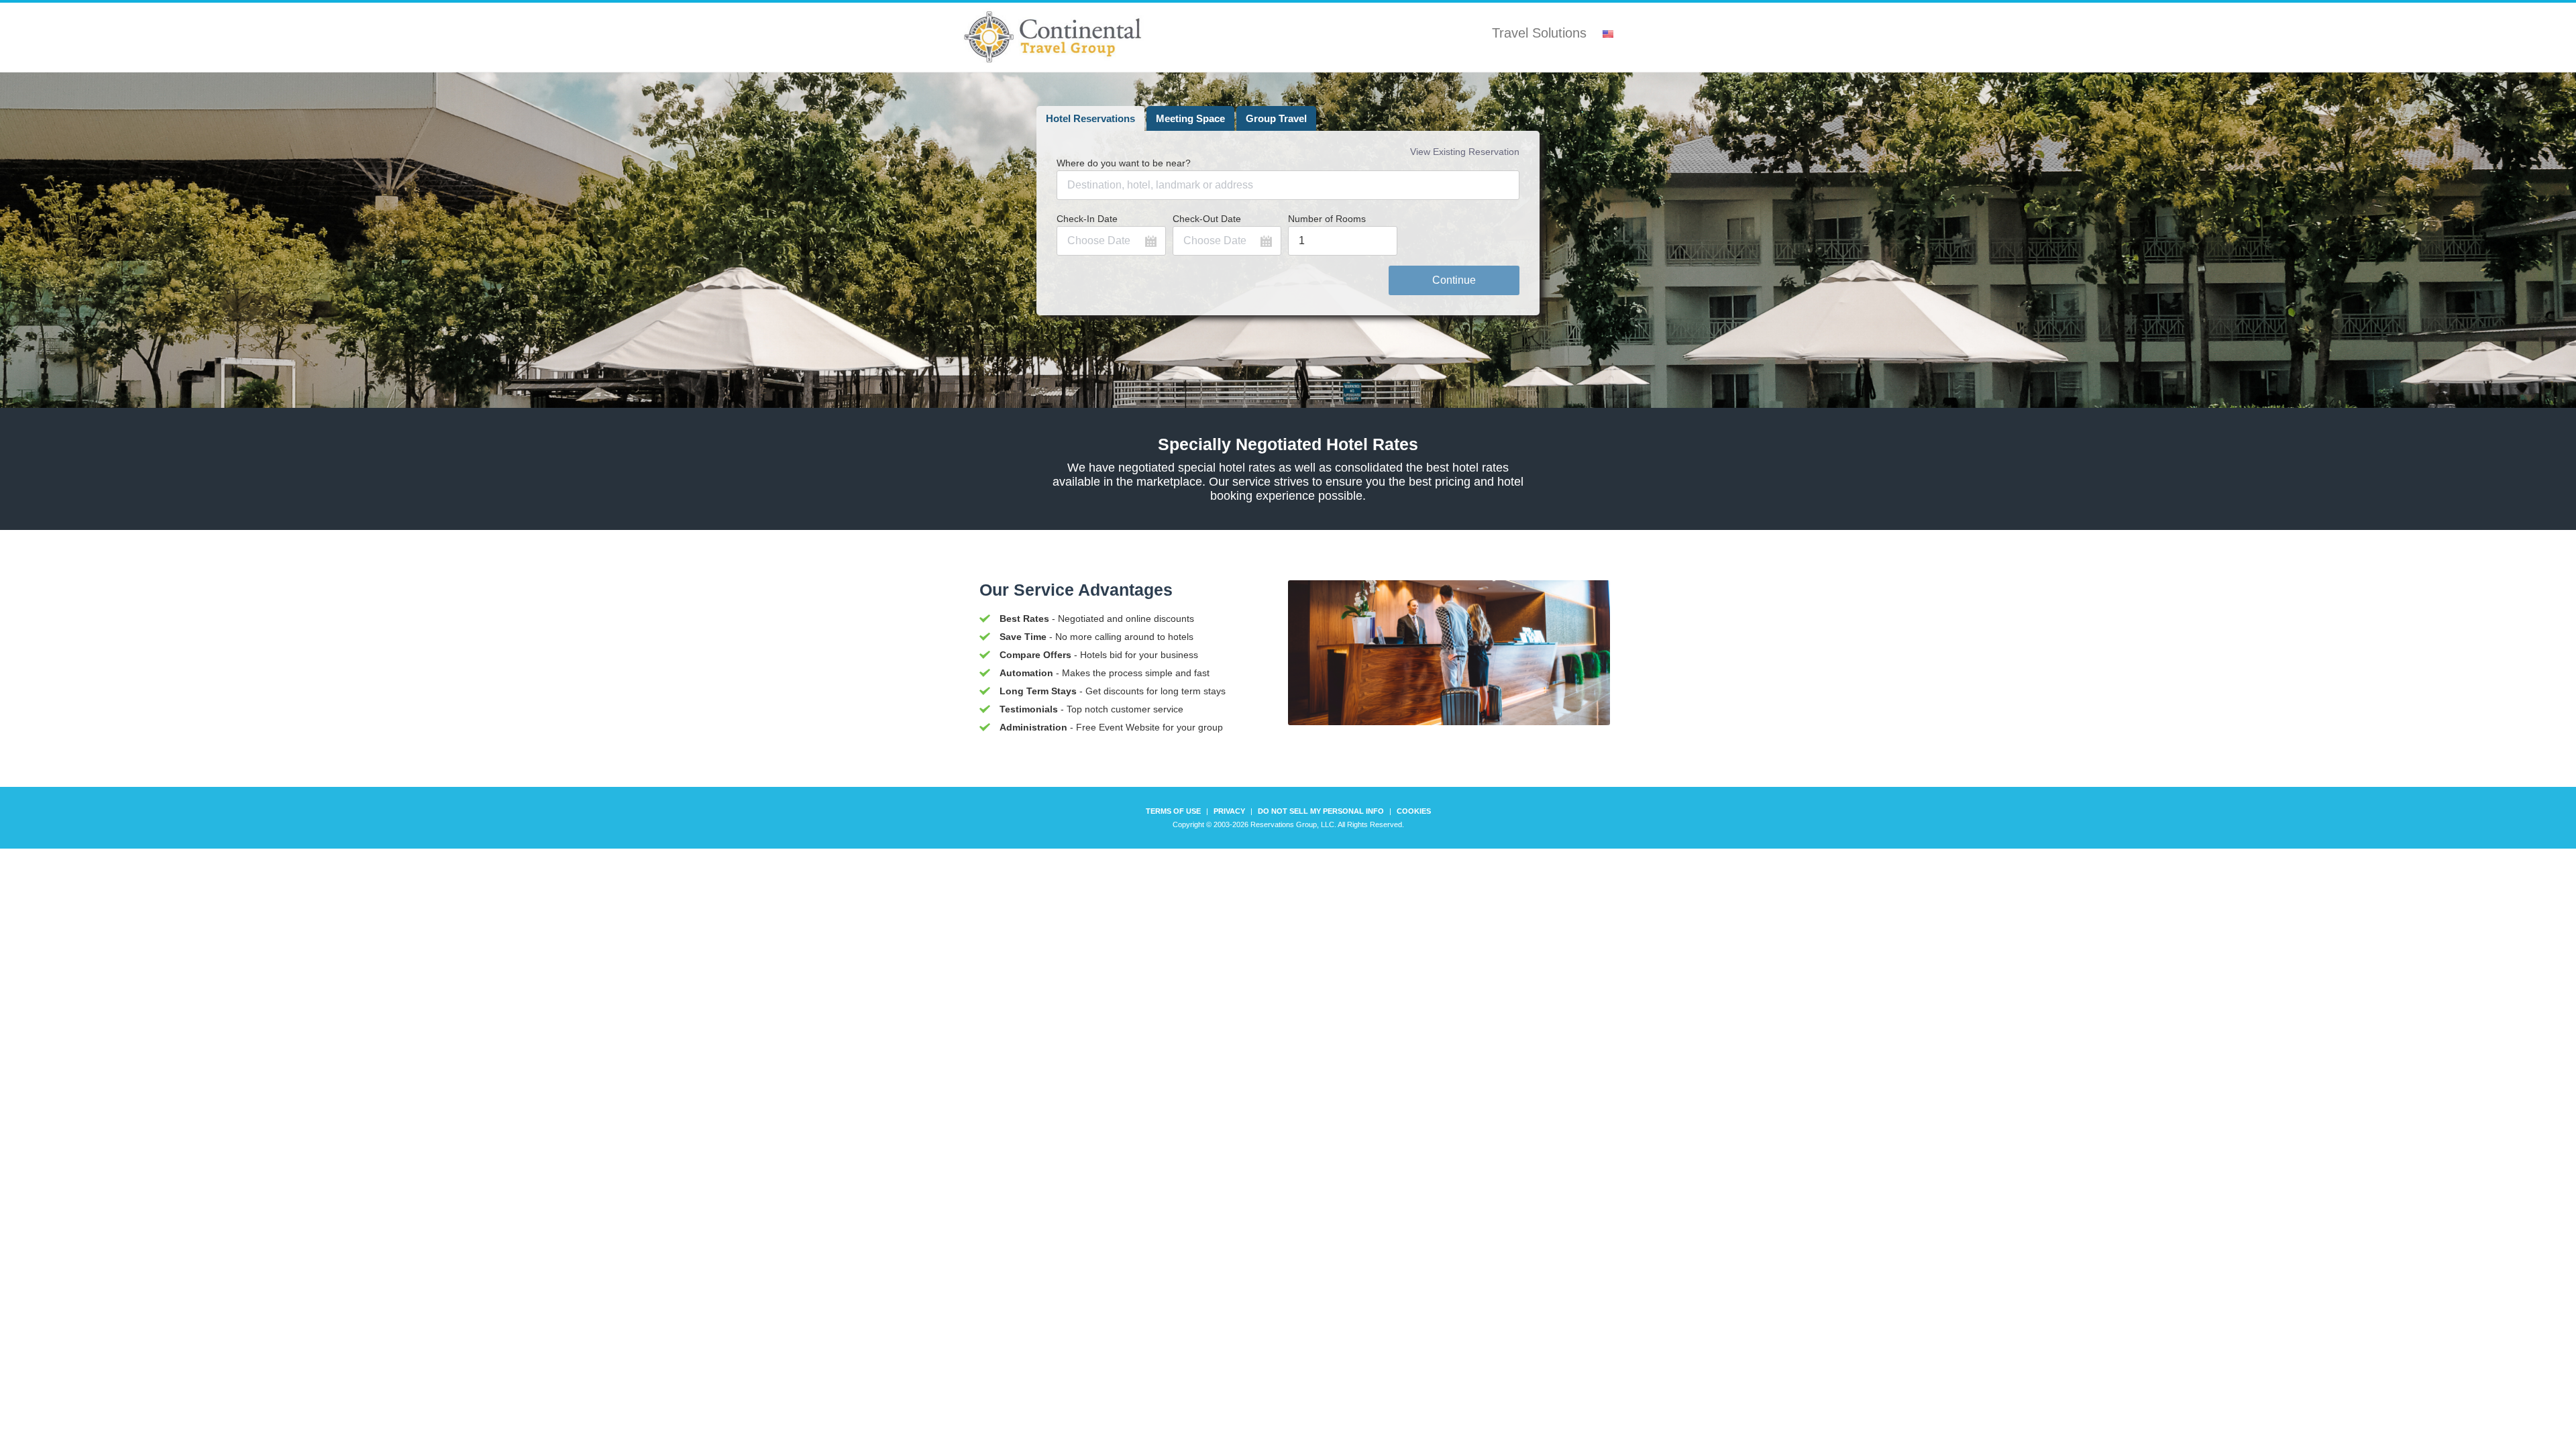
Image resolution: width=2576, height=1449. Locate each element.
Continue (1454, 280)
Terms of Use (1173, 811)
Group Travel (1276, 118)
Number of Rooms (1327, 219)
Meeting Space (1190, 118)
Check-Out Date (1207, 219)
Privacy (1229, 811)
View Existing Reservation (1465, 152)
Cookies (1414, 811)
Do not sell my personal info (1321, 811)
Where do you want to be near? (1124, 163)
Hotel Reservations (1090, 118)
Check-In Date (1087, 219)
